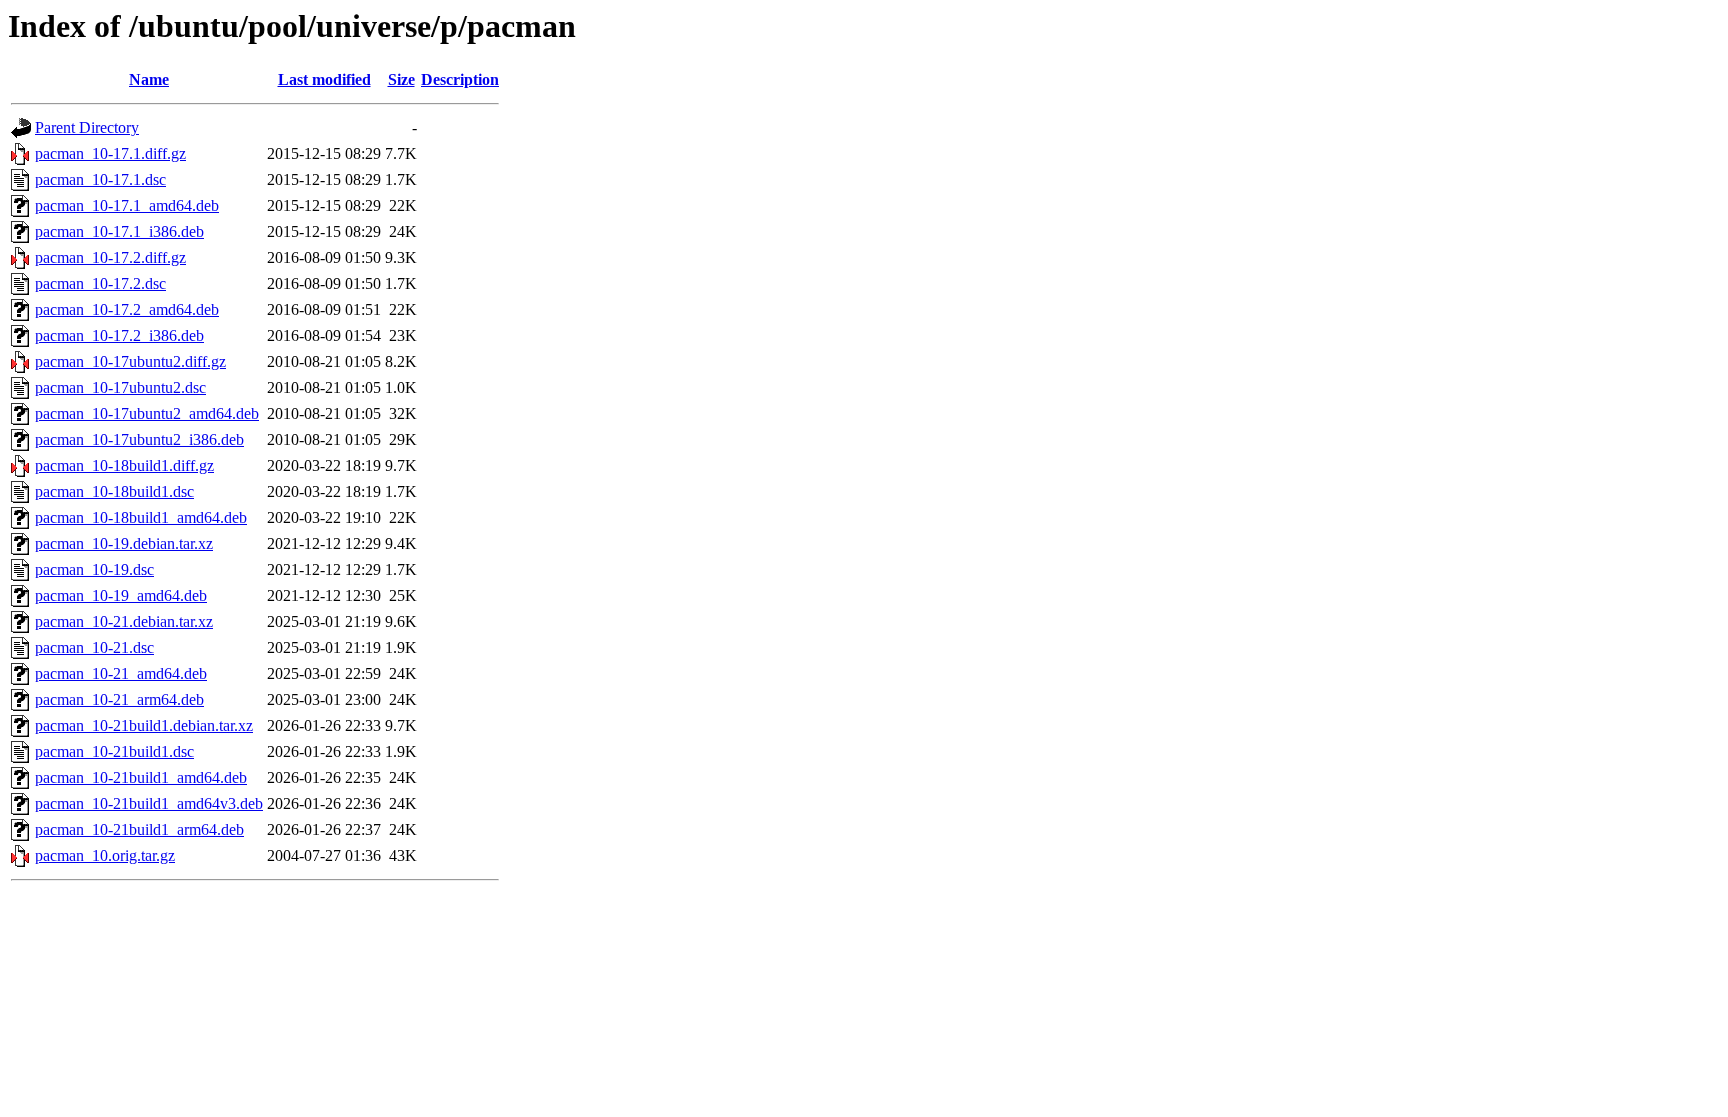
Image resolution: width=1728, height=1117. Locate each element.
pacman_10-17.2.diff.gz (110, 257)
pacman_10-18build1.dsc (114, 491)
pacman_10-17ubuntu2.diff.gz (130, 361)
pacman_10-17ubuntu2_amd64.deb (147, 413)
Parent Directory (87, 127)
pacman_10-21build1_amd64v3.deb (149, 803)
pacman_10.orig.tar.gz (105, 855)
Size (401, 79)
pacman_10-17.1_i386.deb (119, 231)
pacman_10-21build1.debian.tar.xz (144, 725)
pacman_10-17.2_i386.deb (119, 335)
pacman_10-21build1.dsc (114, 751)
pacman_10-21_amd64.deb (121, 673)
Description (460, 79)
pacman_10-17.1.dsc (100, 179)
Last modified (324, 79)
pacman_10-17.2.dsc (100, 283)
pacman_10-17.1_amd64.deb (127, 205)
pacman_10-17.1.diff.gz (110, 153)
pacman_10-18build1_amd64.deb (141, 517)
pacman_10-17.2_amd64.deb (127, 309)
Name (149, 79)
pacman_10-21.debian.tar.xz (124, 621)
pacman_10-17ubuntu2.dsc (120, 387)
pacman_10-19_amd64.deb (121, 595)
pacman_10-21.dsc (94, 647)
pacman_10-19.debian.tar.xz (124, 543)
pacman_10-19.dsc (94, 569)
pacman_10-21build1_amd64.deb (141, 777)
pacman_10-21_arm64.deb (119, 699)
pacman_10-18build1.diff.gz (124, 465)
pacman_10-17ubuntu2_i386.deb (139, 439)
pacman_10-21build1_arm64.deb (139, 829)
